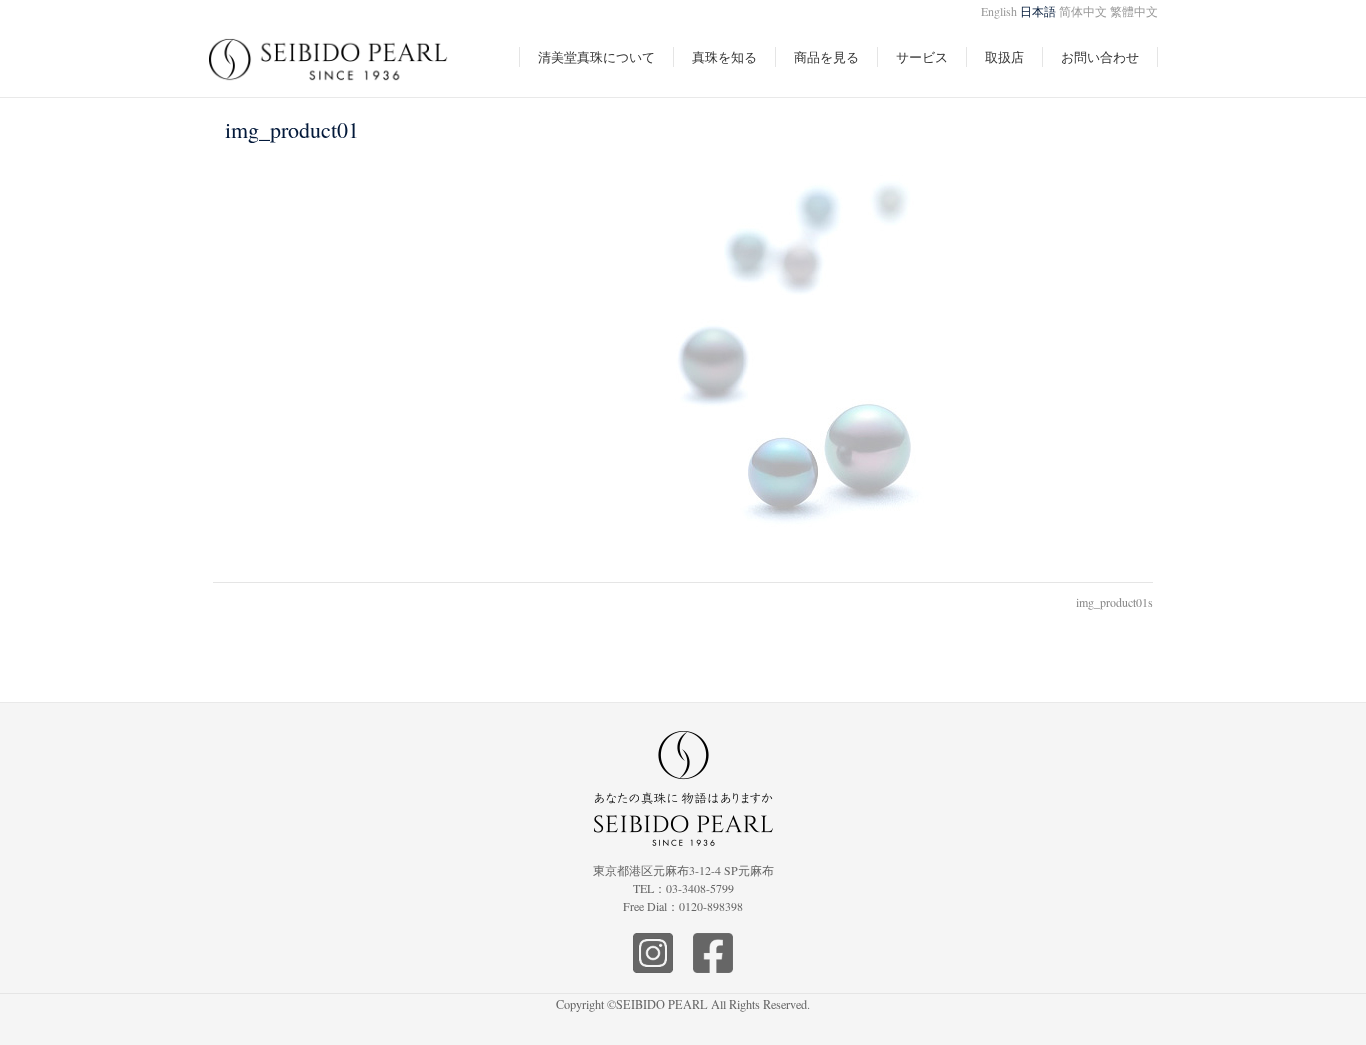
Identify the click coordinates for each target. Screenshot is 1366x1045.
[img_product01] (683, 360)
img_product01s (1114, 602)
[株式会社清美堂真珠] (329, 70)
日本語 (1038, 11)
